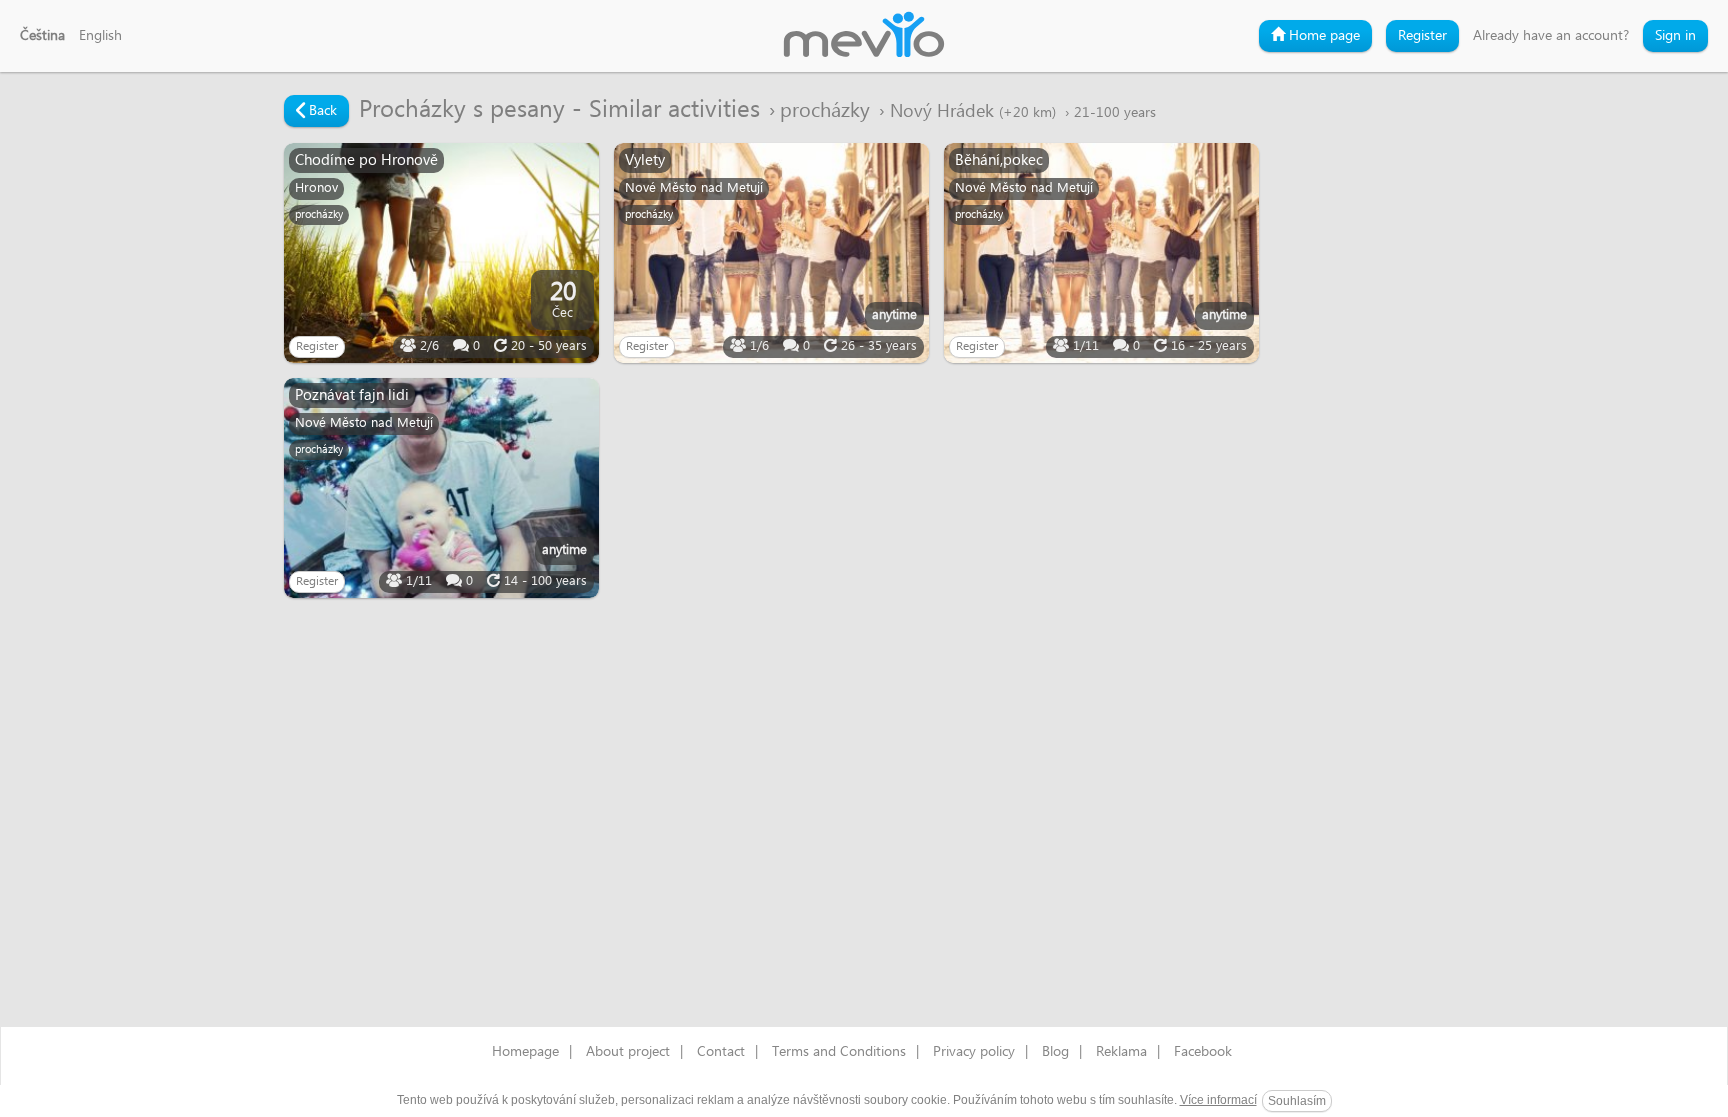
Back (321, 111)
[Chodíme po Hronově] (441, 253)
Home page (1322, 36)
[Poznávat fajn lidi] (441, 488)
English (100, 36)
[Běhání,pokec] (1101, 253)
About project (628, 1052)
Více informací (1218, 1100)
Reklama (1121, 1052)
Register (1422, 36)
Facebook (1203, 1052)
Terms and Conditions (839, 1052)
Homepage (525, 1052)
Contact (721, 1052)
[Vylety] (771, 253)
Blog (1055, 1052)
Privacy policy (974, 1052)
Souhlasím (1297, 1101)
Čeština (42, 36)
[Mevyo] (864, 36)
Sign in (1675, 36)
